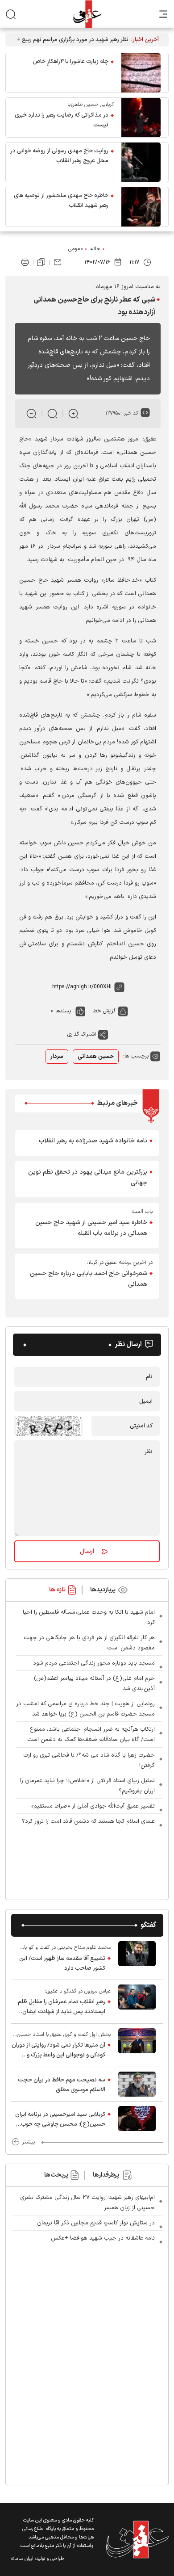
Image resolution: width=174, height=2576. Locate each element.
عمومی (76, 249)
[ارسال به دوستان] (58, 262)
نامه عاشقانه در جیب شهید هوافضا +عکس (103, 2238)
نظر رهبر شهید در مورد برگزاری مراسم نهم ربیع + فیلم (73, 40)
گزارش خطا (104, 1011)
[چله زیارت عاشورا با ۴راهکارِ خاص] (141, 73)
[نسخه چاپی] (25, 262)
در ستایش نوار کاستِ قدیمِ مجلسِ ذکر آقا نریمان (96, 2223)
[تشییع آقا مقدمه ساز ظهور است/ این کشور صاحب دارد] (137, 1958)
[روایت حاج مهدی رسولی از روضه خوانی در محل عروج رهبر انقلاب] (141, 162)
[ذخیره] (41, 262)
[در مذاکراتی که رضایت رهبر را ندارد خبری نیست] (141, 117)
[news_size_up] (73, 413)
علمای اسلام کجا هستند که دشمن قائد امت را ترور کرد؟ (88, 1821)
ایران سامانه (22, 2559)
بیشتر (28, 2142)
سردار (57, 1057)
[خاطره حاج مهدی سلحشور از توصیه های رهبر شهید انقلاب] (141, 207)
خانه (95, 249)
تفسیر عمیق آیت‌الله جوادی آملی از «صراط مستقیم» (93, 1806)
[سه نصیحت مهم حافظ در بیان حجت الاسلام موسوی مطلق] (137, 2084)
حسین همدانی (96, 1057)
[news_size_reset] (52, 413)
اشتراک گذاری (82, 1034)
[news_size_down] (31, 413)
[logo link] (87, 14)
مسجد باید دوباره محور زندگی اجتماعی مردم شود (94, 1663)
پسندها (63, 1011)
